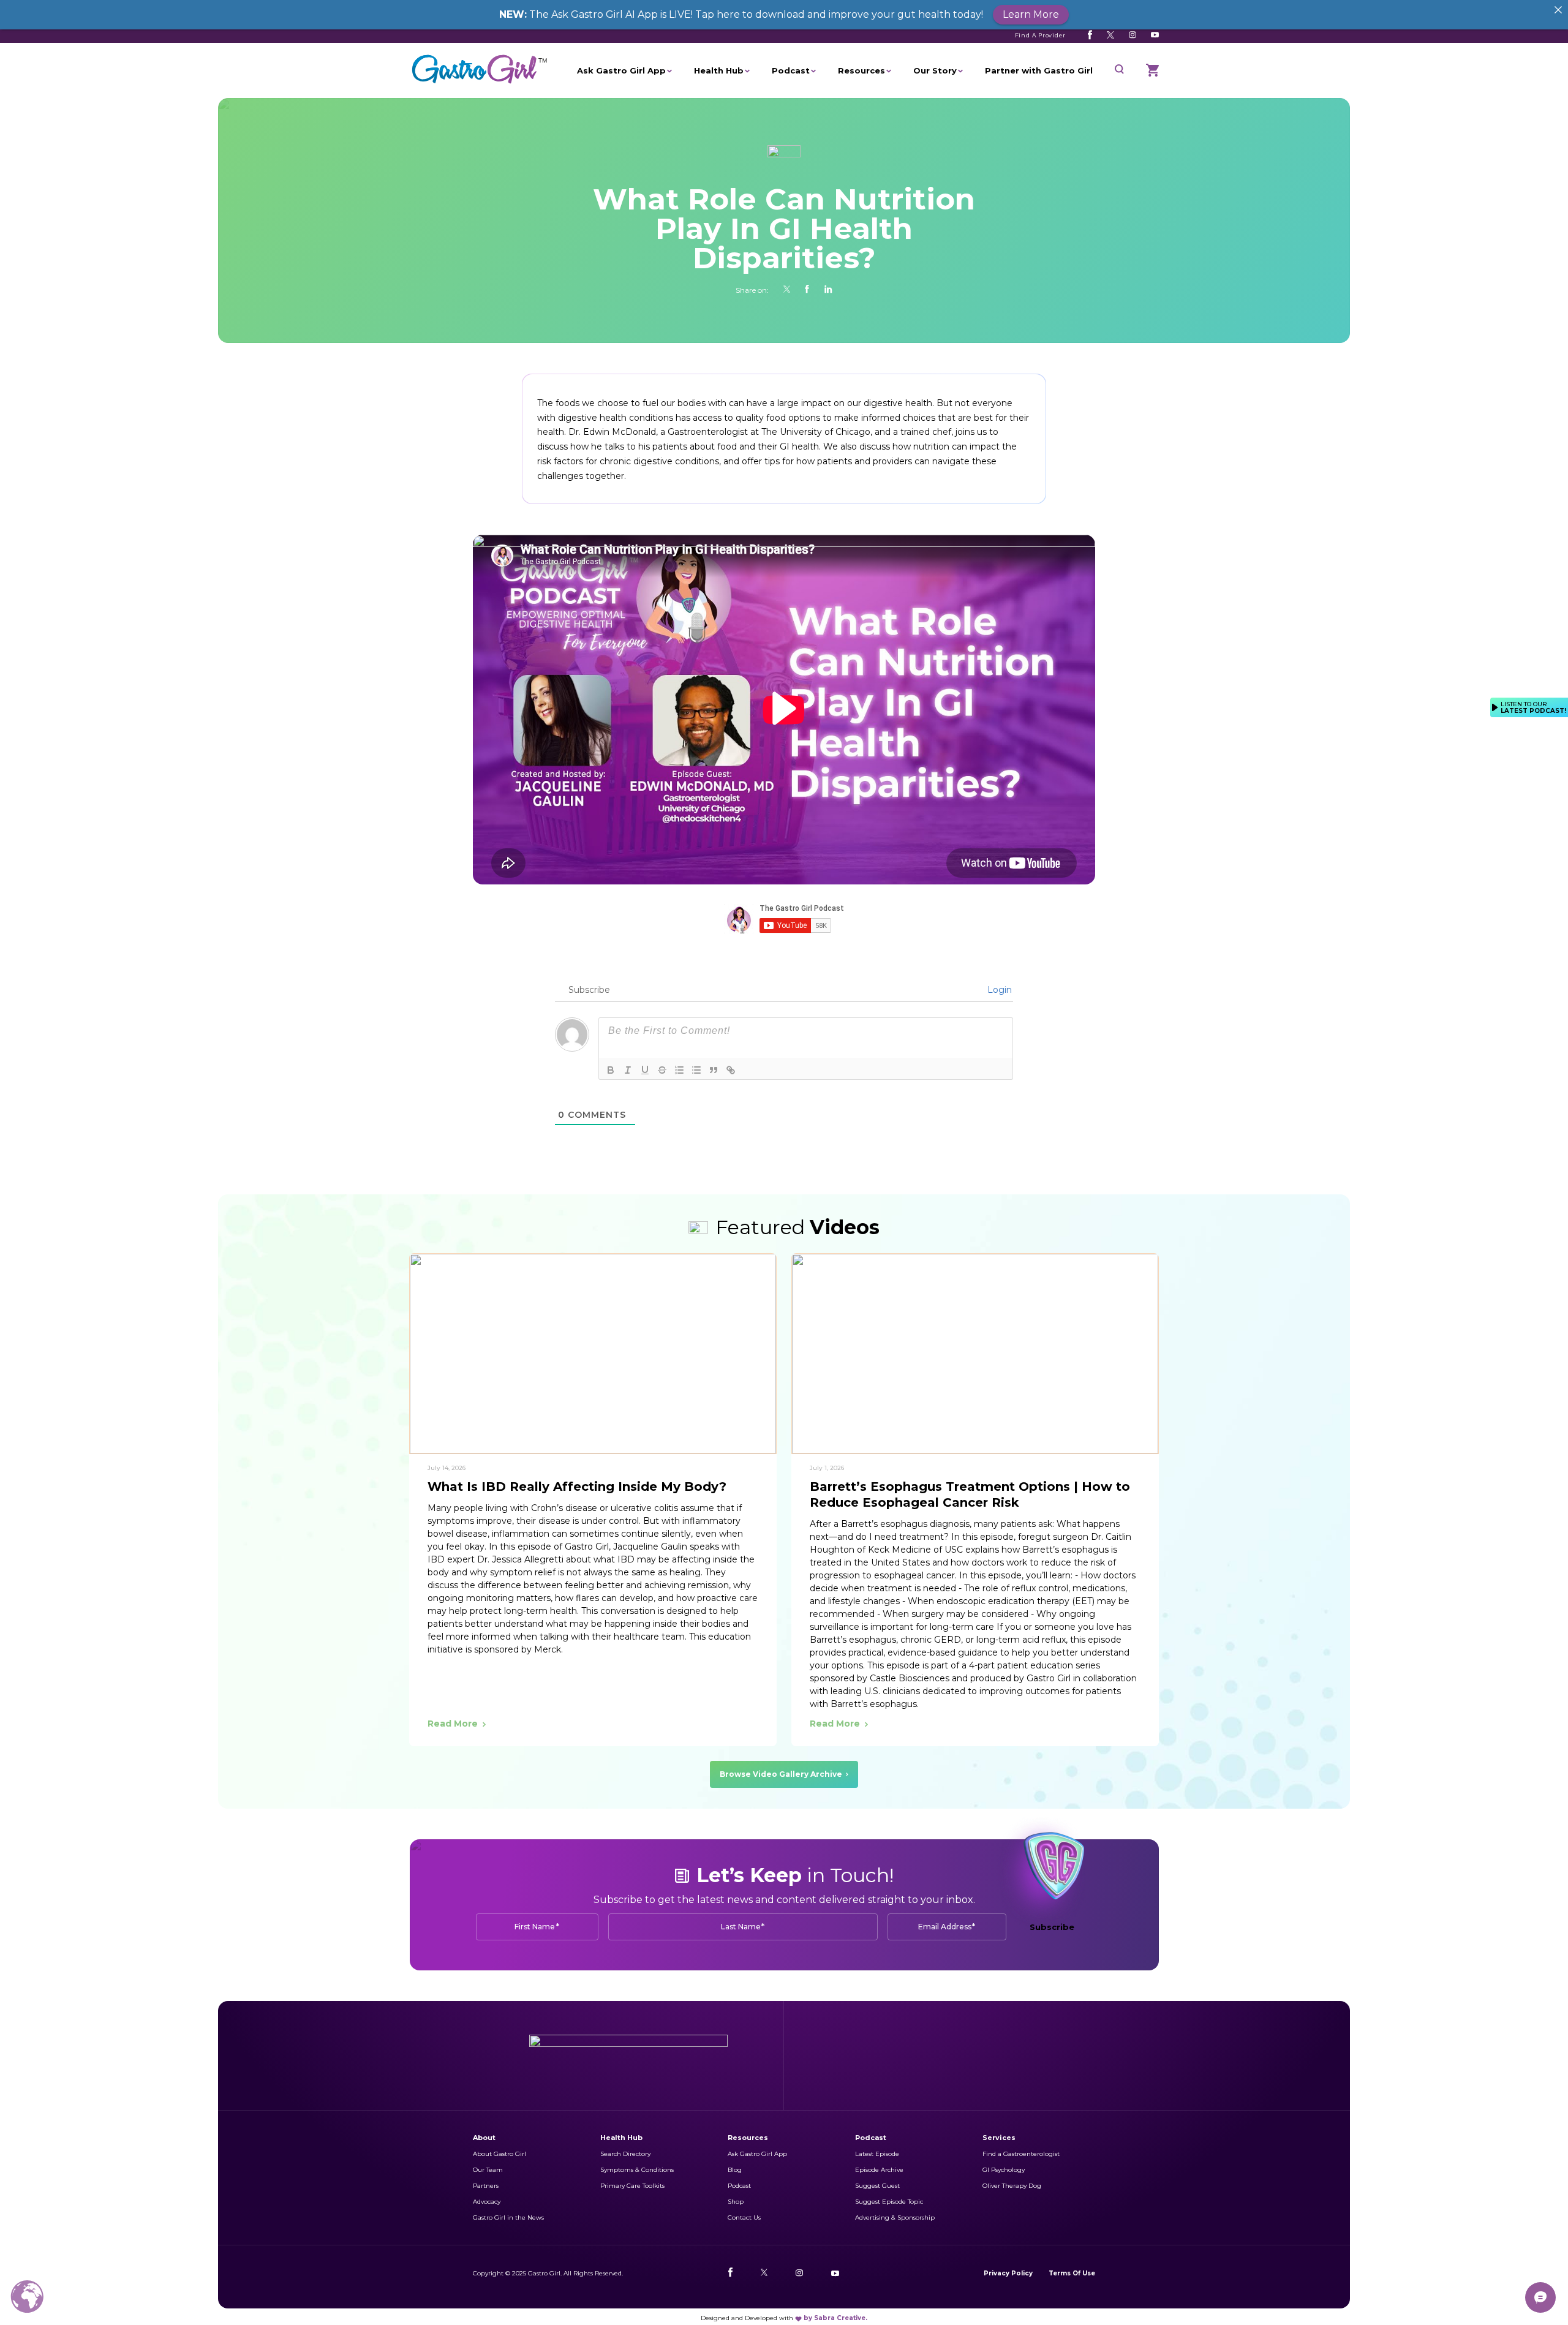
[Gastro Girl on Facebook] (1090, 35)
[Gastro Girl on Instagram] (1133, 35)
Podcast (791, 70)
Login (998, 990)
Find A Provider (1041, 35)
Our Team (488, 2170)
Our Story (935, 70)
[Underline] (645, 1070)
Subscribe (1052, 1927)
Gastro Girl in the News (508, 2218)
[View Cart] (1152, 70)
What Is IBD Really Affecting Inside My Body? (577, 1487)
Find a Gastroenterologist (1021, 2154)
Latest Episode (877, 2154)
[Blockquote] (714, 1070)
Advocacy (487, 2202)
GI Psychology (1004, 2170)
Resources (861, 70)
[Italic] (628, 1070)
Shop (736, 2202)
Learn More (1031, 14)
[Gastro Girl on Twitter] (1110, 35)
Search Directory (625, 2154)
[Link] (731, 1070)
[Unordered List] (696, 1070)
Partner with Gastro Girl (1039, 70)
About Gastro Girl (499, 2154)
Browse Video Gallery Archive (781, 1774)
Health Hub (719, 70)
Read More (453, 1724)
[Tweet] (787, 290)
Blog (735, 2170)
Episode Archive (879, 2170)
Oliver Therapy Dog (1012, 2186)
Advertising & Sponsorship (895, 2218)
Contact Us (744, 2218)
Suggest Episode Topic (889, 2202)
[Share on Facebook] (807, 290)
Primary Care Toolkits (632, 2186)
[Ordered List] (679, 1070)
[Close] (1558, 10)
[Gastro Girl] (480, 84)
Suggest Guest (877, 2186)
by (835, 2318)
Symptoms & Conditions (637, 2170)
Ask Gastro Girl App (621, 70)
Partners (486, 2186)
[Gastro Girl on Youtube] (1155, 35)
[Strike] (662, 1070)
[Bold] (611, 1070)
